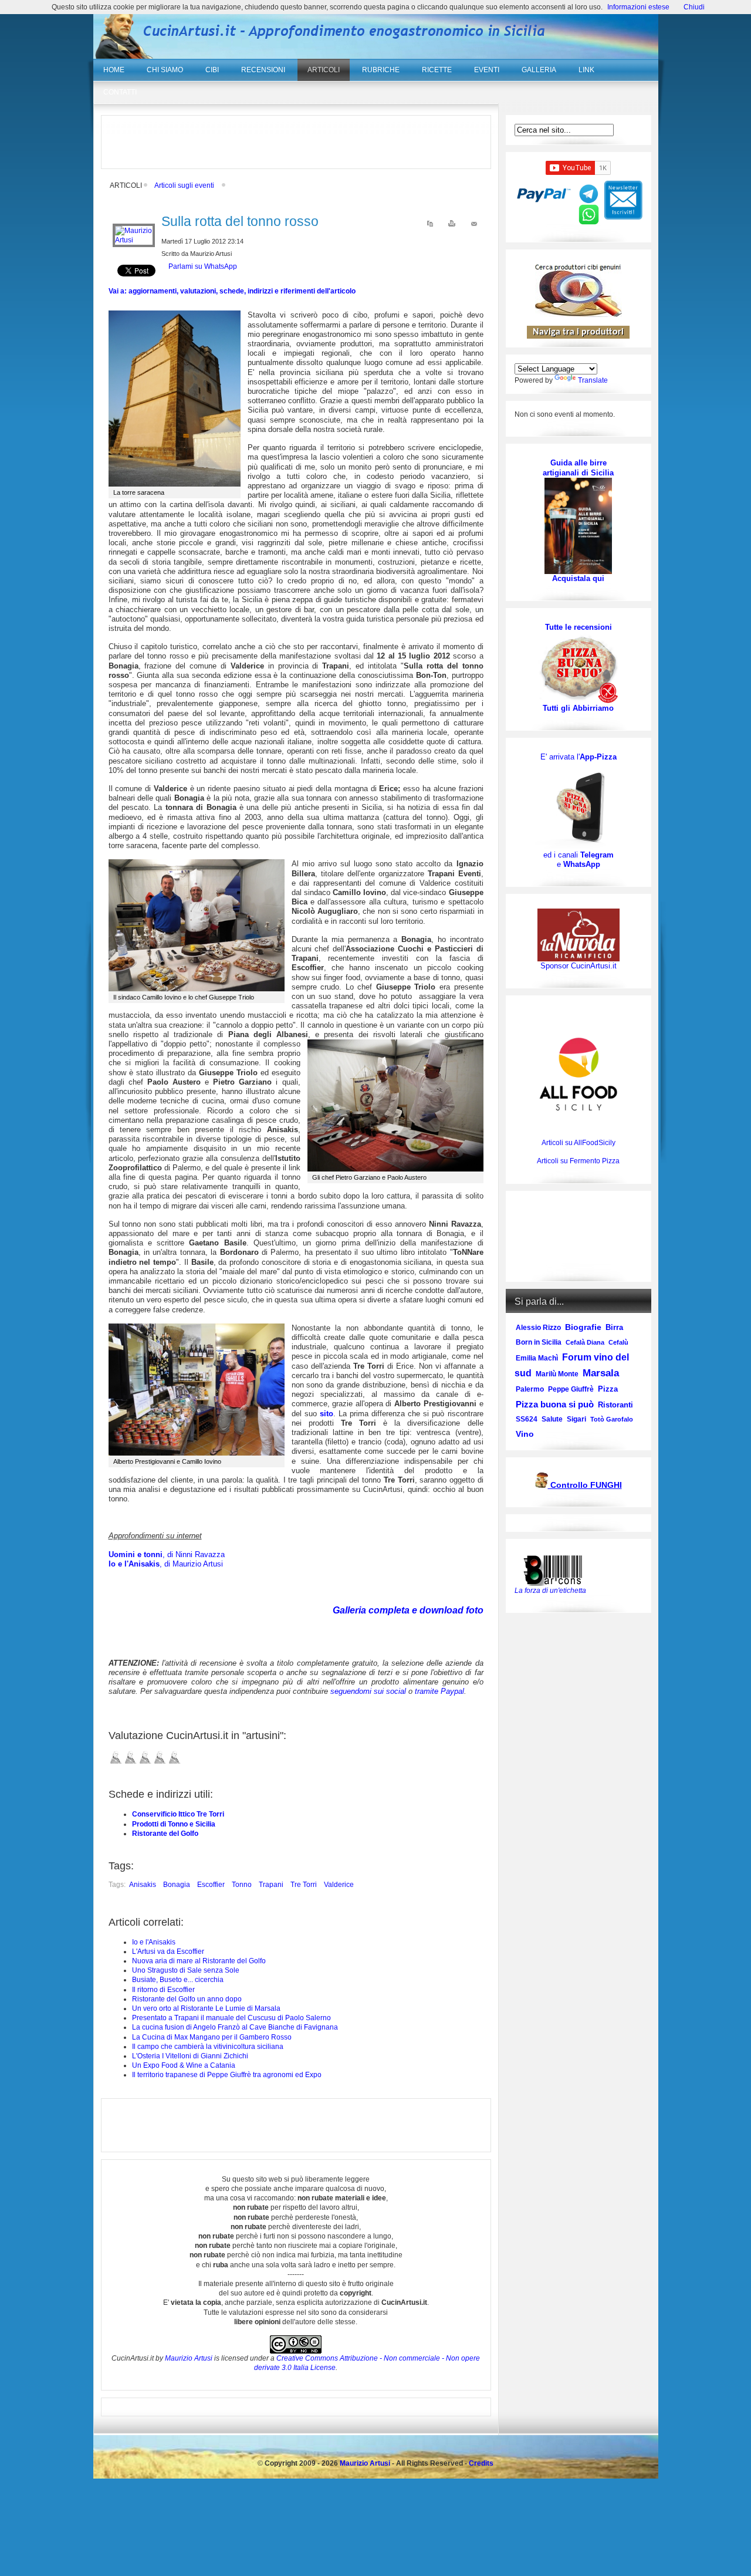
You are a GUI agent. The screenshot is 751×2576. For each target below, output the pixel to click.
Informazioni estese (638, 7)
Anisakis (143, 1885)
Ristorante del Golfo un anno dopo (187, 1999)
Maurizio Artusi (189, 2358)
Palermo (530, 1389)
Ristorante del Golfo (165, 1834)
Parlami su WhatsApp (203, 266)
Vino (525, 1434)
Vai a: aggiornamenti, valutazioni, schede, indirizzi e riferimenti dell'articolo (232, 291)
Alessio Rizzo (538, 1328)
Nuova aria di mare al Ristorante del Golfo (199, 1961)
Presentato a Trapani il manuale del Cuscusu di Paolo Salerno (231, 2018)
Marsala (601, 1373)
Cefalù (618, 1342)
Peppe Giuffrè (571, 1389)
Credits (481, 2463)
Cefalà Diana (585, 1342)
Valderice (339, 1885)
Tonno (242, 1885)
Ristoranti (615, 1405)
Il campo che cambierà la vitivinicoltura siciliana (208, 2047)
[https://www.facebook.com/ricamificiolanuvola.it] (579, 935)
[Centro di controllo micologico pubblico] (542, 1486)
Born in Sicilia (539, 1342)
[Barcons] (556, 1569)
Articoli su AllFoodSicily (579, 1143)
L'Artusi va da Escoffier (168, 1952)
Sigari (576, 1419)
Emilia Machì (537, 1358)
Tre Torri (304, 1885)
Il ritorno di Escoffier (163, 1990)
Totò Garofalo (612, 1419)
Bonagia (177, 1885)
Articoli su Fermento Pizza (578, 1161)
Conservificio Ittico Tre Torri (178, 1814)
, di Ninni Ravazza (167, 1554)
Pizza (608, 1389)
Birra (614, 1327)
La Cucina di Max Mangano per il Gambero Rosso (212, 2037)
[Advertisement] (296, 142)
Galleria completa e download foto (408, 1610)
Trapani (271, 1885)
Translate (593, 380)
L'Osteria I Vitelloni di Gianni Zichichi (190, 2056)
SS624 (527, 1419)
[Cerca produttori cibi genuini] (579, 315)
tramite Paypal (439, 1691)
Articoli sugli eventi (184, 185)
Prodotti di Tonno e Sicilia (174, 1824)
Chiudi (694, 7)
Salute (552, 1419)
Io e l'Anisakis (154, 1942)
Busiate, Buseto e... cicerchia (178, 1980)
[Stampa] (452, 226)
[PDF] (430, 226)
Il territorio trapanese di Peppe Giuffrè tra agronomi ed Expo (227, 2075)
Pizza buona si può (555, 1404)
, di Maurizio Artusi (166, 1564)
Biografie (583, 1327)
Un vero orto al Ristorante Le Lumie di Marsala (206, 2008)
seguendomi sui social (368, 1691)
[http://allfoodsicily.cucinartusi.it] (579, 1074)
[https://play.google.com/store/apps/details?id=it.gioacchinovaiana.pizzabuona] (579, 806)
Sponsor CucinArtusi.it (579, 966)
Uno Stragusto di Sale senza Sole (186, 1970)
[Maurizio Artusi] (134, 240)
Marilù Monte (557, 1374)
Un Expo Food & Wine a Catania (184, 2065)
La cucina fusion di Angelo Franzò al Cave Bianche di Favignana (235, 2027)
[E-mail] (474, 226)
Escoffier (211, 1885)
